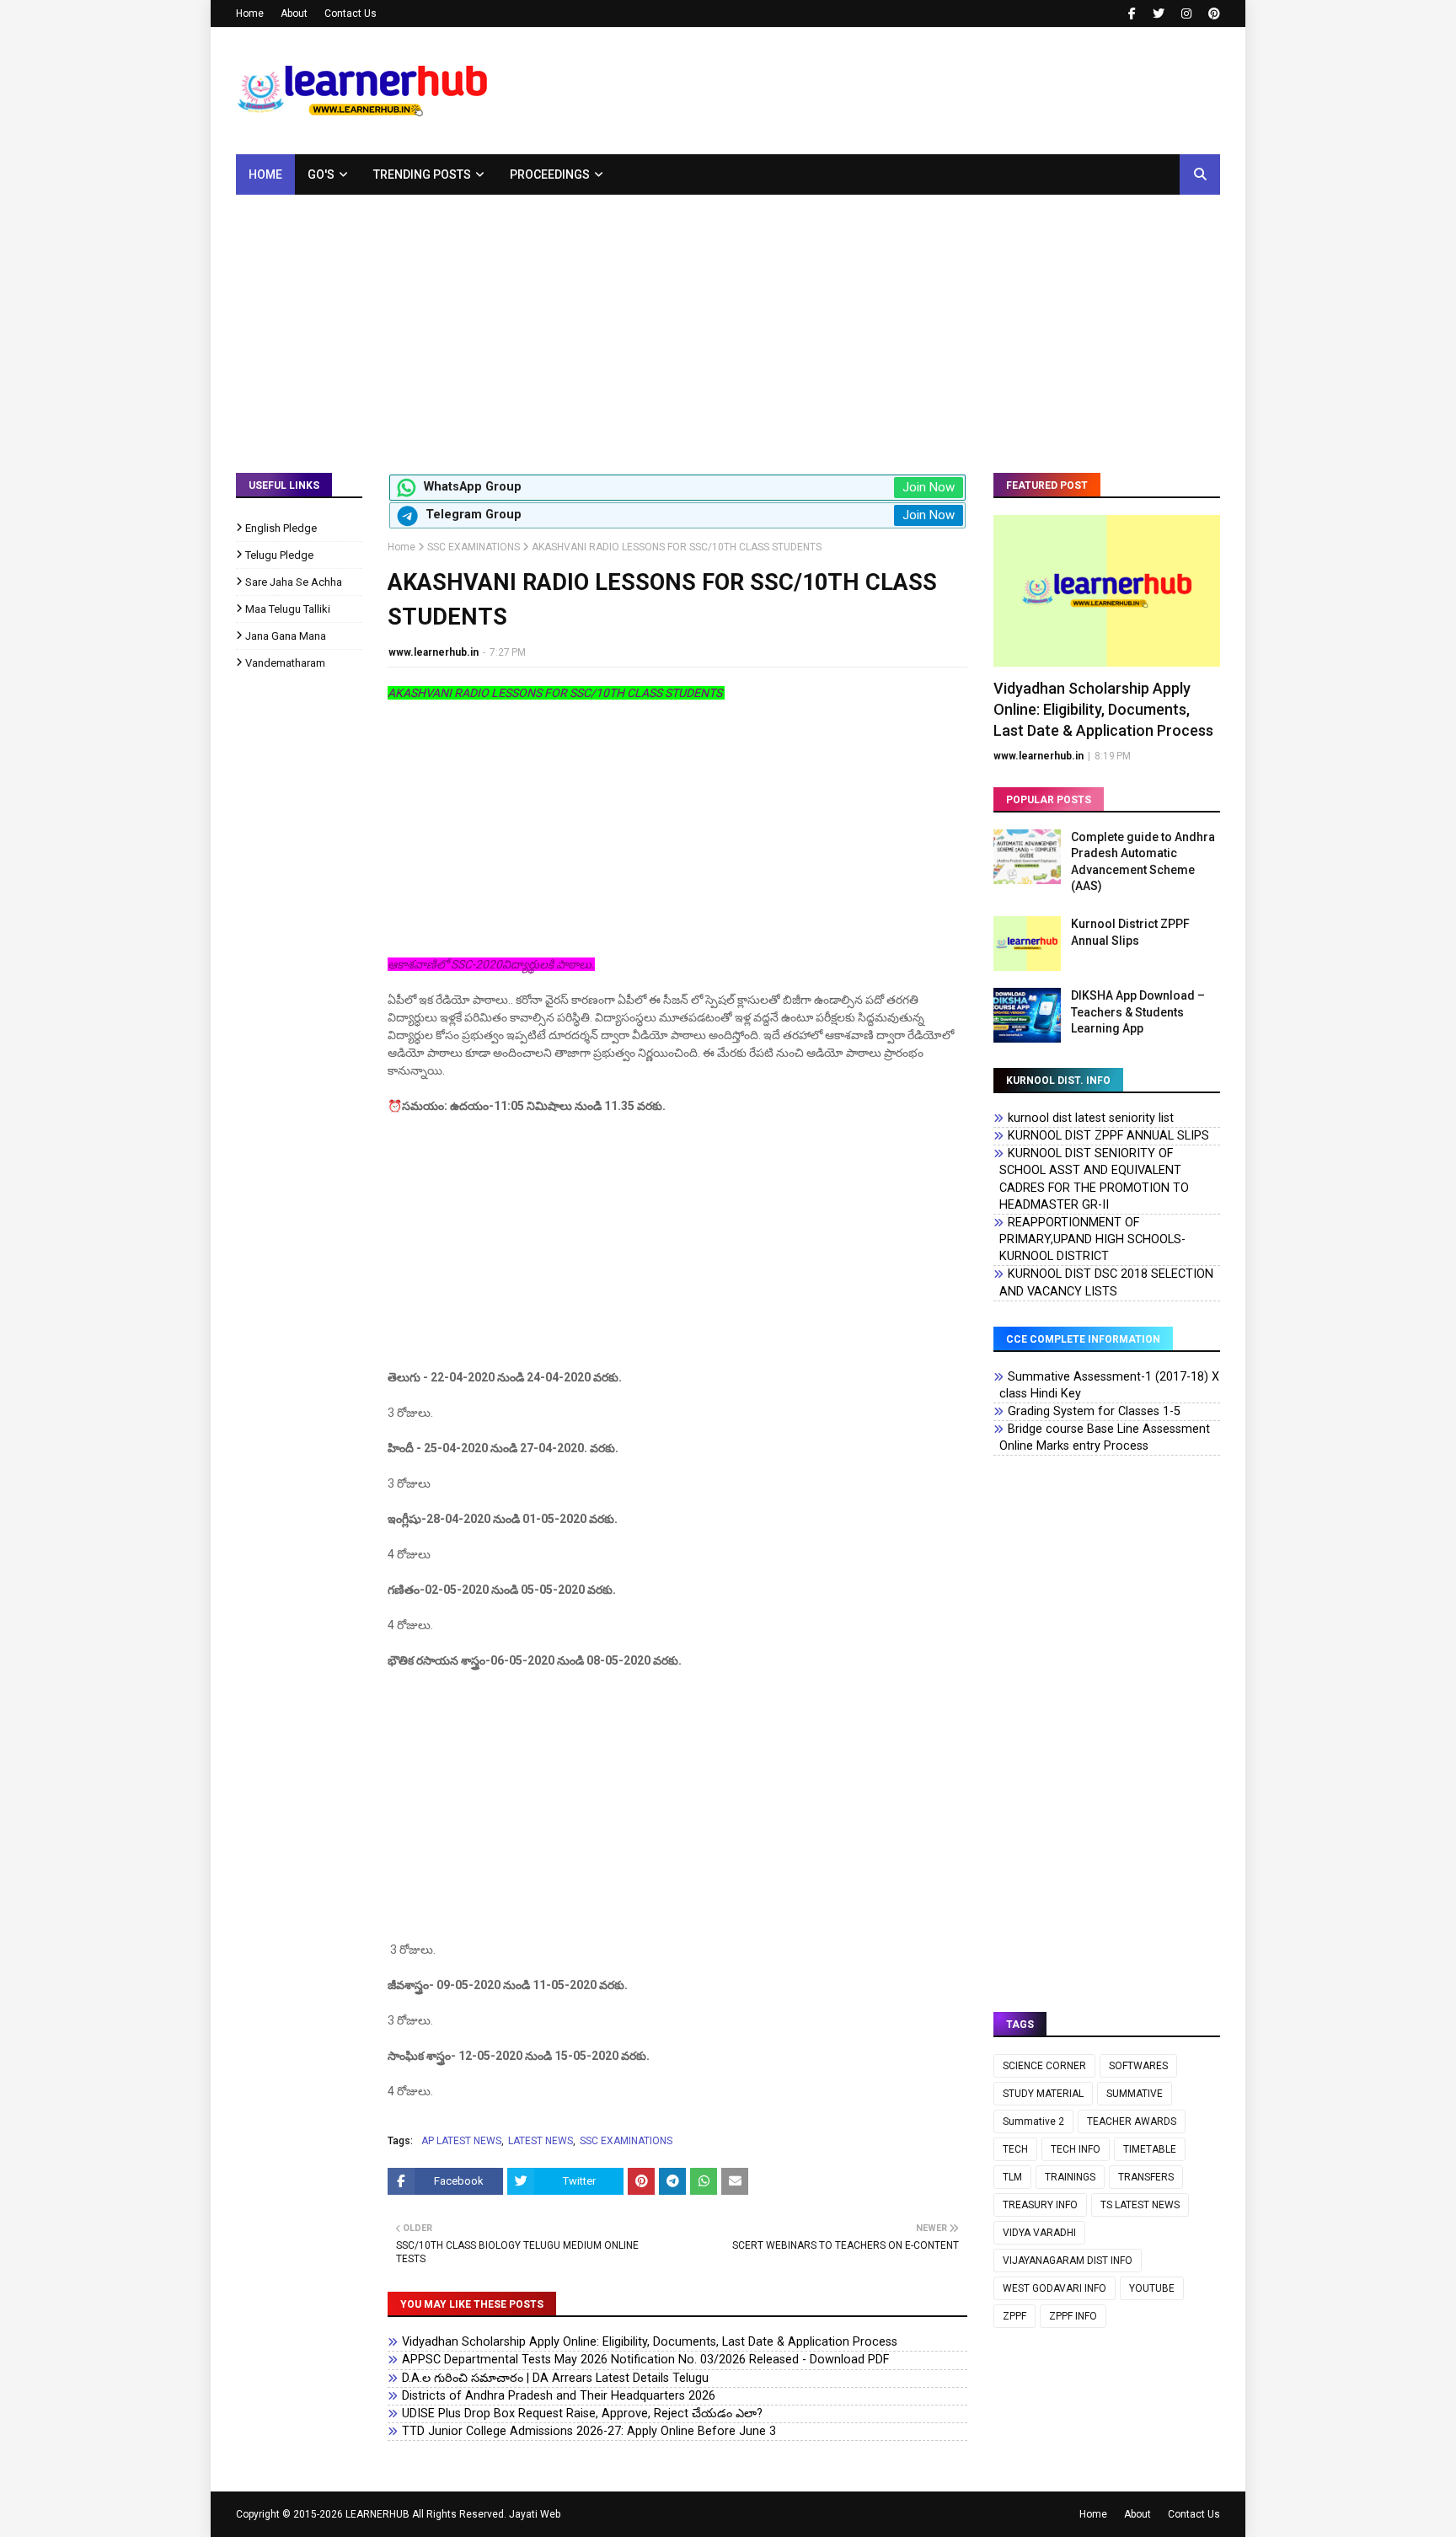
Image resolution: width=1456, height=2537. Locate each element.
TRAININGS (1070, 2177)
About (294, 13)
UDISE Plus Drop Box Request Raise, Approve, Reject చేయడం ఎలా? (582, 2414)
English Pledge (281, 528)
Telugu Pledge (279, 555)
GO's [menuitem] (321, 174)
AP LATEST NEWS (461, 2141)
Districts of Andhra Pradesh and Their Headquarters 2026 (559, 2396)
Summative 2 (1033, 2121)
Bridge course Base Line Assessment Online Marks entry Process (1105, 1437)
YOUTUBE (1152, 2288)
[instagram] (1186, 13)
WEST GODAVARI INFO (1055, 2288)
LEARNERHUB (377, 2514)
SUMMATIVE (1135, 2094)
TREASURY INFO (1040, 2205)
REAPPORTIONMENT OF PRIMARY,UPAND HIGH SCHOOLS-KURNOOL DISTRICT (1092, 1239)
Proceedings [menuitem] (550, 174)
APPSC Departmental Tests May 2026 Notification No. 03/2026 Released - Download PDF (645, 2360)
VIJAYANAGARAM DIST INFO (1068, 2261)
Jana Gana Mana (286, 636)
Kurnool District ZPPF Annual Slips (1130, 932)
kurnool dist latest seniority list (1091, 1118)
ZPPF (1014, 2316)
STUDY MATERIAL (1043, 2094)
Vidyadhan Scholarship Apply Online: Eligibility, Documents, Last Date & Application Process (650, 2342)
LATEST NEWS (541, 2141)
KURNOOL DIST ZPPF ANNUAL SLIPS (1108, 1136)
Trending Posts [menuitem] (422, 174)
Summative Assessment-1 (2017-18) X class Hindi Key (1109, 1385)
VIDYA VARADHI (1039, 2233)
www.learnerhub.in (434, 652)
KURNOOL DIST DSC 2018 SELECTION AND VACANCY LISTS (1106, 1282)
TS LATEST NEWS (1140, 2205)
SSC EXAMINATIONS (474, 547)
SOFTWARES (1138, 2066)
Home (250, 13)
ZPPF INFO (1073, 2316)
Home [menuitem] (265, 174)
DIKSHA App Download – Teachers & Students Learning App (1138, 1012)
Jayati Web (535, 2514)
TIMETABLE (1150, 2149)
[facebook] (1132, 13)
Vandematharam (285, 663)
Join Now (929, 487)
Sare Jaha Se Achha (294, 582)
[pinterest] (1212, 13)
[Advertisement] (728, 321)
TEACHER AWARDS (1132, 2121)
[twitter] (1159, 13)
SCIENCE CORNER (1044, 2066)
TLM (1012, 2177)
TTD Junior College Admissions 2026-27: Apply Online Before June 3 (589, 2431)
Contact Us (351, 13)
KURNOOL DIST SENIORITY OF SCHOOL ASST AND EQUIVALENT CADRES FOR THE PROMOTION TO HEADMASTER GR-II (1094, 1179)
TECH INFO (1076, 2149)
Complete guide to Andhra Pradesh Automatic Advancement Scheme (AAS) (1143, 862)
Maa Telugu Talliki (288, 609)
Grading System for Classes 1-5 (1094, 1411)
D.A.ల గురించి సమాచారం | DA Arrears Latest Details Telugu (555, 2378)
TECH (1015, 2149)
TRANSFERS (1146, 2177)
